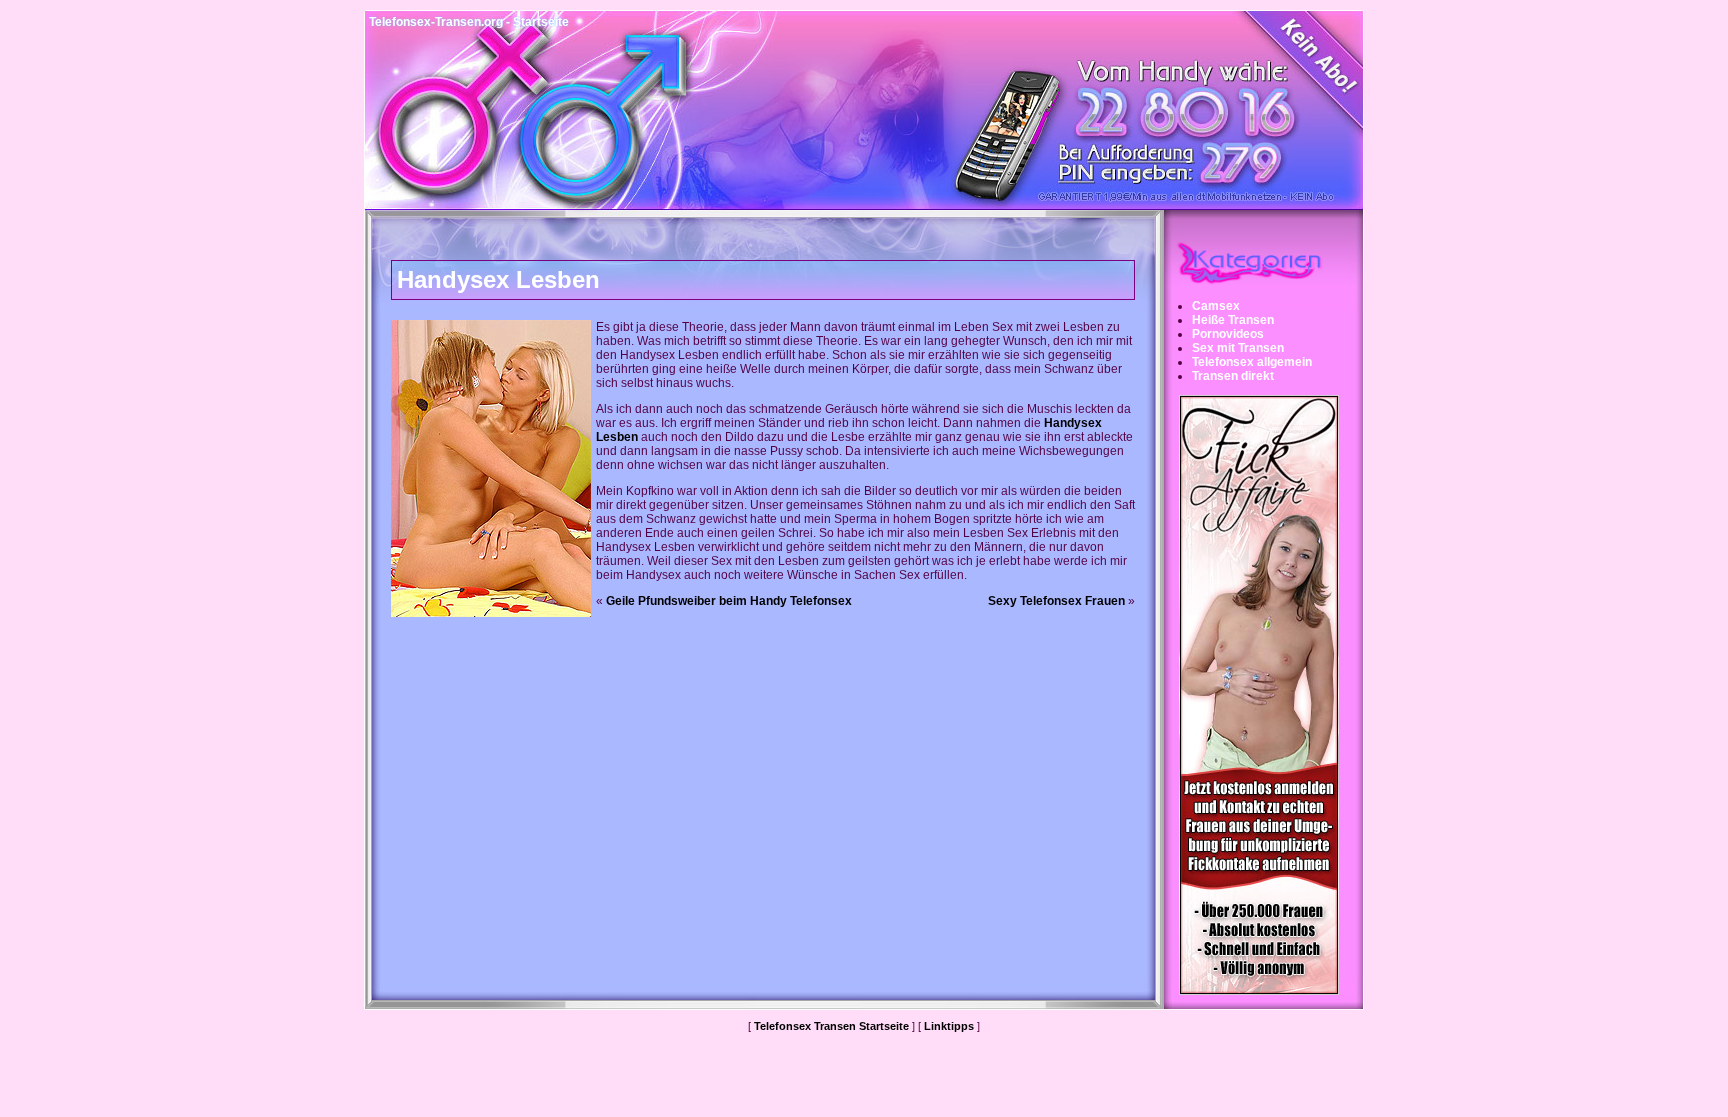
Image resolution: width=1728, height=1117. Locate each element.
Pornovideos (1228, 334)
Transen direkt (1233, 376)
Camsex (1216, 306)
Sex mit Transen (1238, 348)
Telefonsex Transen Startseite (831, 1026)
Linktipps (949, 1026)
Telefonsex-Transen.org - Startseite (469, 22)
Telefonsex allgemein (1252, 362)
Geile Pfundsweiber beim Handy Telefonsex (729, 601)
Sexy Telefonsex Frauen (1056, 601)
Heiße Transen (1233, 320)
